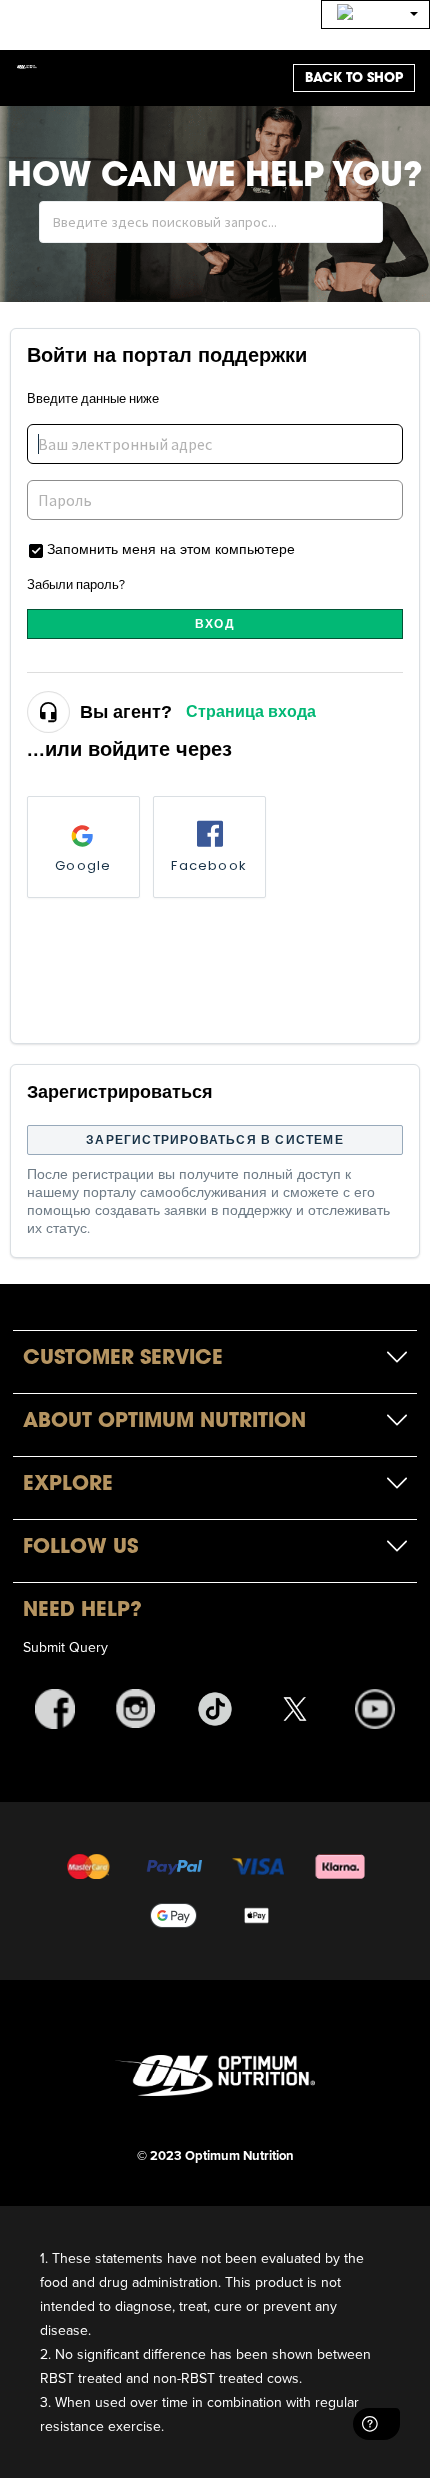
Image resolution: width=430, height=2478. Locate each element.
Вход (215, 623)
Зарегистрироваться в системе (215, 1139)
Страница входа (251, 711)
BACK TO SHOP (354, 77)
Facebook (209, 865)
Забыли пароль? (76, 584)
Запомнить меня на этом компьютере (171, 548)
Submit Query (65, 1647)
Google (83, 865)
